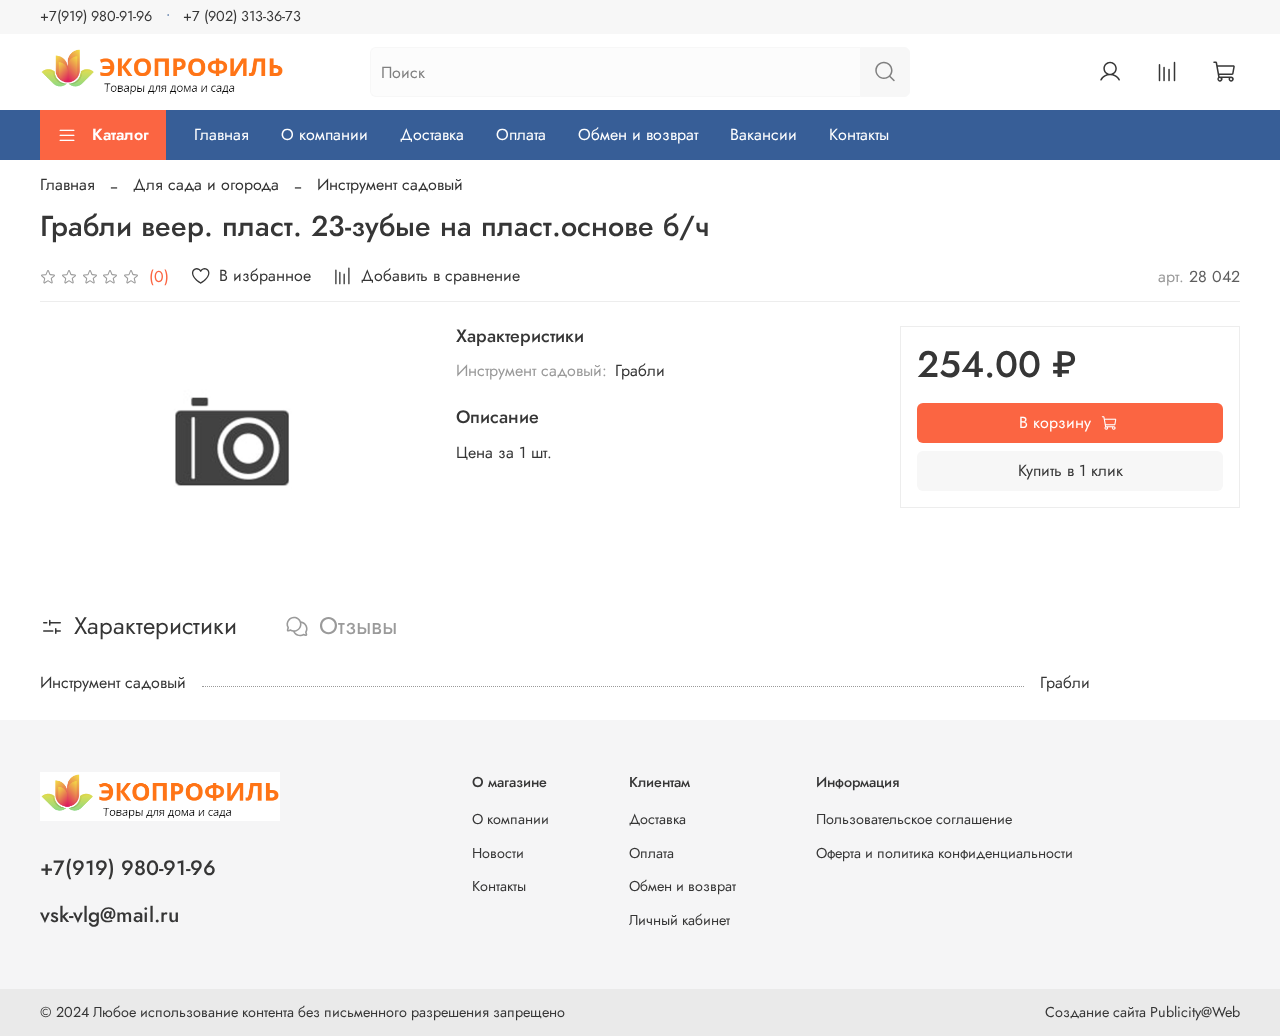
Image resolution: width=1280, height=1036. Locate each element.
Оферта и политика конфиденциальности (944, 853)
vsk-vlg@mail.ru (109, 915)
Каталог (120, 134)
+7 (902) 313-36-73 (242, 16)
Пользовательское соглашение (914, 819)
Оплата (521, 134)
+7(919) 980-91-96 (96, 16)
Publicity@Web (1195, 1012)
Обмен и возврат (638, 134)
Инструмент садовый (390, 184)
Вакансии (763, 134)
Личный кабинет (679, 920)
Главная (221, 134)
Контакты (859, 134)
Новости (498, 853)
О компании (324, 134)
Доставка (432, 134)
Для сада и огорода (206, 184)
